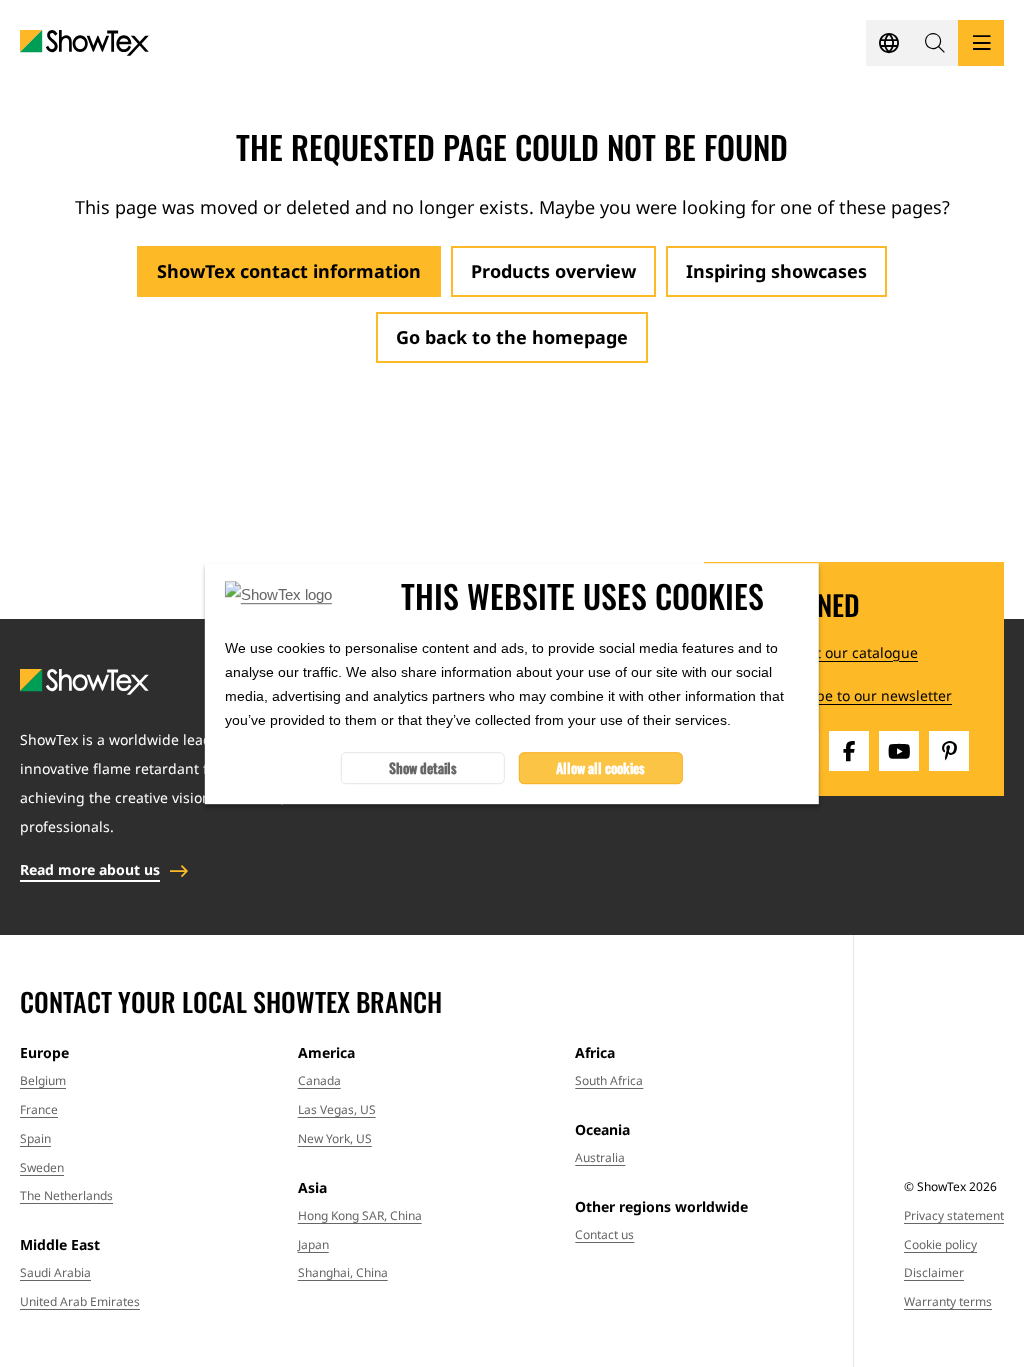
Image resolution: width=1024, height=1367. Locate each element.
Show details (423, 767)
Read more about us (90, 869)
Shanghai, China (343, 1272)
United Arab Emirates (80, 1301)
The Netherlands (66, 1195)
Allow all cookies (600, 767)
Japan (313, 1244)
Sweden (42, 1167)
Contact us (604, 1234)
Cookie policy (940, 1244)
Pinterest (949, 751)
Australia (600, 1157)
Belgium (43, 1080)
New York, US (335, 1138)
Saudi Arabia (55, 1272)
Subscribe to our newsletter (857, 695)
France (39, 1109)
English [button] (889, 43)
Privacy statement (954, 1215)
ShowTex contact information (289, 271)
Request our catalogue (840, 652)
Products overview (553, 271)
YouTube (899, 751)
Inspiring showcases (776, 271)
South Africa (609, 1080)
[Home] (84, 43)
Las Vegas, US (337, 1109)
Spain (35, 1138)
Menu (981, 43)
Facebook (849, 751)
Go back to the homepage (512, 337)
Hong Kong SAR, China (360, 1215)
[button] (935, 43)
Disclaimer (934, 1272)
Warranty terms (948, 1301)
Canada (319, 1080)
